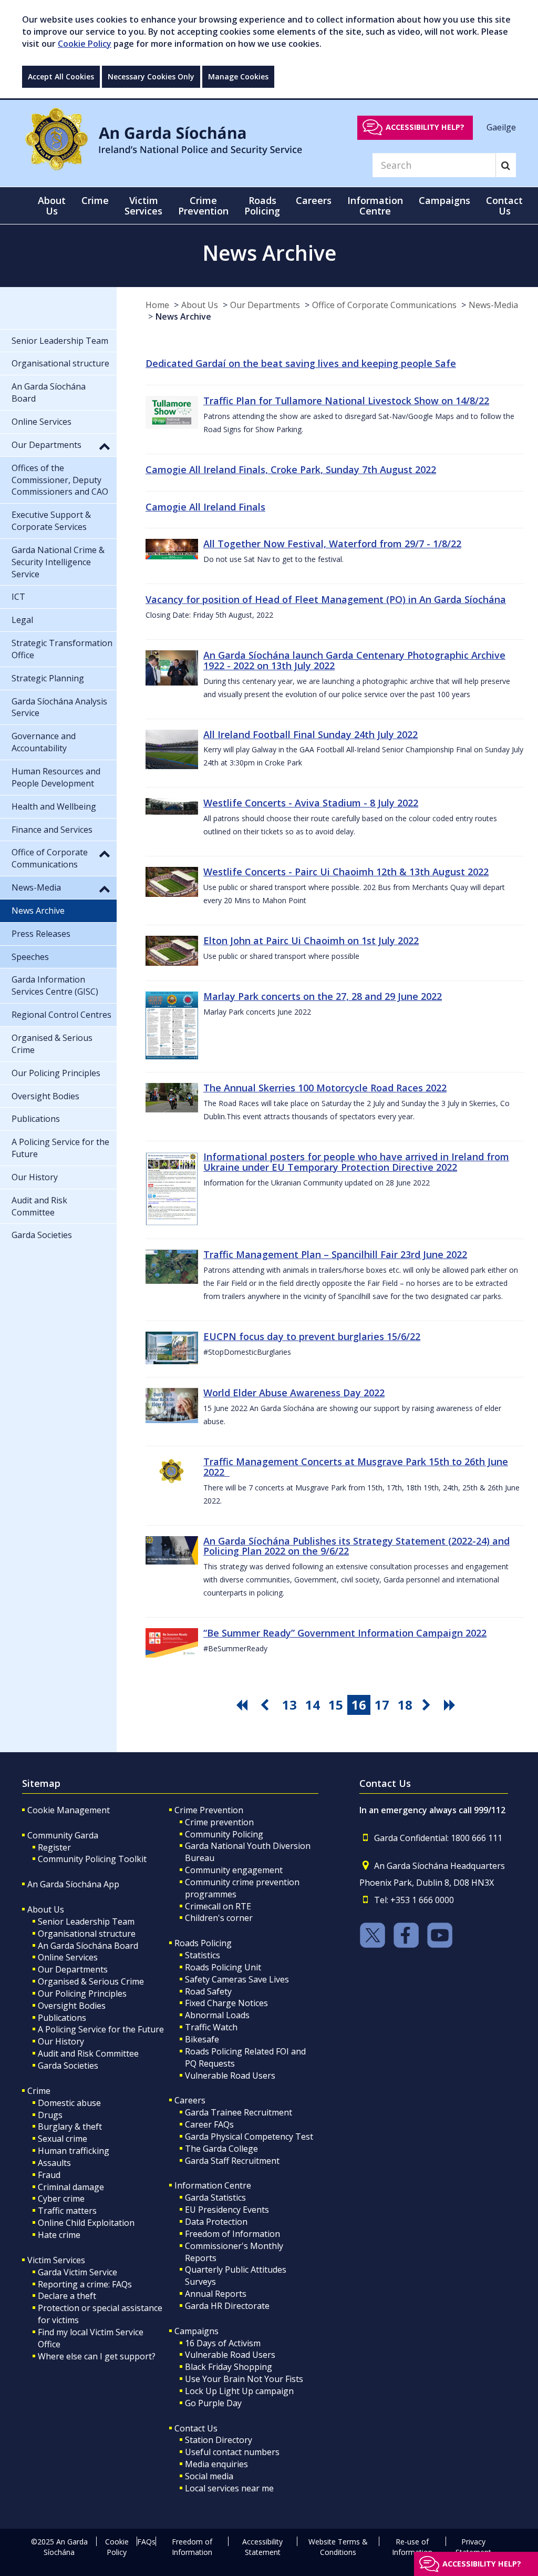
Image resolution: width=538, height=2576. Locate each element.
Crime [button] (95, 200)
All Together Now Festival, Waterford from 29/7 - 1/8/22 (332, 544)
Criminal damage (71, 2187)
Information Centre (213, 2185)
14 (313, 1705)
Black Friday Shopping (229, 2367)
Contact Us (196, 2428)
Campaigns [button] (444, 200)
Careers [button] (314, 200)
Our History (61, 2041)
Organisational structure (87, 1934)
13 (289, 1705)
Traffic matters (67, 2211)
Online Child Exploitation (86, 2223)
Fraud (49, 2175)
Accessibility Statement (262, 2547)
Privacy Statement (473, 2547)
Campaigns (196, 2331)
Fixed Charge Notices (226, 2003)
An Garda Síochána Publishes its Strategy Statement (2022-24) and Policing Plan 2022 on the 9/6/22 (356, 1546)
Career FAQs (209, 2124)
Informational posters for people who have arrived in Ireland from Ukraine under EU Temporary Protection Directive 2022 (356, 1162)
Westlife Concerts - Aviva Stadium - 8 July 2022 (311, 803)
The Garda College (221, 2149)
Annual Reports (216, 2294)
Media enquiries (216, 2464)
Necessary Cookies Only (151, 76)
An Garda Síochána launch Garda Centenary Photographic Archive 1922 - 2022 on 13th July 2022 (354, 660)
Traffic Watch (211, 2027)
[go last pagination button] (451, 1705)
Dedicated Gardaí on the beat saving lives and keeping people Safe (301, 363)
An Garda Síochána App (73, 1884)
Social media (209, 2476)
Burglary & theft (70, 2127)
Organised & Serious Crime (91, 1981)
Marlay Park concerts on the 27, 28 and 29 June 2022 (323, 996)
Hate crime (59, 2235)
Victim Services (56, 2260)
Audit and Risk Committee (88, 2053)
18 (405, 1705)
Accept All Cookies (61, 76)
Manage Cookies (238, 76)
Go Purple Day (213, 2403)
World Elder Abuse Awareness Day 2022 (294, 1393)
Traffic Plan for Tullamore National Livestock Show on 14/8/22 (346, 401)
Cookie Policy (85, 44)
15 (336, 1705)
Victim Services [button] (143, 206)
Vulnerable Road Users (230, 2076)
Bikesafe (202, 2039)
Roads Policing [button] (262, 206)
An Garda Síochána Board (88, 1946)
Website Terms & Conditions (338, 2547)
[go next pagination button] (428, 1705)
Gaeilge (501, 127)
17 (382, 1705)
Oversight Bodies (72, 2006)
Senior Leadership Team (86, 1921)
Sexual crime (63, 2139)
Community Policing (224, 1834)
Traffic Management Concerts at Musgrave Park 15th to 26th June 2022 (356, 1467)
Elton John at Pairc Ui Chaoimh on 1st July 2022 (311, 941)
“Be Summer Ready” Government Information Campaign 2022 (345, 1633)
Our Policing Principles (82, 1994)
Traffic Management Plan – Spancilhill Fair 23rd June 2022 (335, 1254)
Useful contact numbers (232, 2452)
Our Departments (265, 305)
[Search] (506, 165)
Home (157, 305)
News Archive (183, 316)
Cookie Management (69, 1810)
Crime (39, 2091)
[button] (105, 446)
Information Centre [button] (375, 206)
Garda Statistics (215, 2197)
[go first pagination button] (243, 1705)
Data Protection (216, 2222)
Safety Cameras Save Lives (237, 1979)
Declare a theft (67, 2296)
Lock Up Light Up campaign (239, 2391)
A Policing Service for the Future (101, 2029)
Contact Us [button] (504, 206)
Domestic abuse (69, 2103)
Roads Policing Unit (223, 1967)
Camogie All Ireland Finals (205, 507)
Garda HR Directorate (227, 2306)
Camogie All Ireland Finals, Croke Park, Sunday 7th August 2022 (291, 469)
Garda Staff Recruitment (232, 2161)
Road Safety (208, 1991)
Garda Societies (68, 2066)
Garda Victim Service (77, 2272)
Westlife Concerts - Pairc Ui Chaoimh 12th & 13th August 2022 (346, 872)
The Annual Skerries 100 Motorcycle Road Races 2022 (325, 1088)
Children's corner (219, 1918)
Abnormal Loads (217, 2015)
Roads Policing (203, 1943)
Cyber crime (61, 2199)
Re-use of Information (412, 2547)
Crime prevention (219, 1822)
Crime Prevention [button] (203, 206)
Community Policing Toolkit (92, 1859)
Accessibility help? (425, 127)
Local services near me (229, 2488)
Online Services (68, 1957)
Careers (190, 2100)
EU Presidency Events (227, 2210)
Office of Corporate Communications (384, 305)
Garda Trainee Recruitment (239, 2112)
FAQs (146, 2542)
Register (54, 1847)
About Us (200, 305)
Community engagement (234, 1870)
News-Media (493, 305)
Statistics (203, 1955)
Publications (62, 2018)
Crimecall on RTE (218, 1906)
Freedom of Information (232, 2234)
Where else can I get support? (97, 2356)
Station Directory (219, 2440)
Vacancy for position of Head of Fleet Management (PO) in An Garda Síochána (326, 599)
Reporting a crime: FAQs (85, 2284)
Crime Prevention (209, 1810)
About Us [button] (52, 206)
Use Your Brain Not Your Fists (244, 2379)
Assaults (54, 2163)
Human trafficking (74, 2151)
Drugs (50, 2115)
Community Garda (63, 1835)
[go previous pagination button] (266, 1705)
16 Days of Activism (223, 2343)
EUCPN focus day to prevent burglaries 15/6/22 (312, 1336)
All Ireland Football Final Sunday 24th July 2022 (311, 734)
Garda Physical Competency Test (249, 2137)
